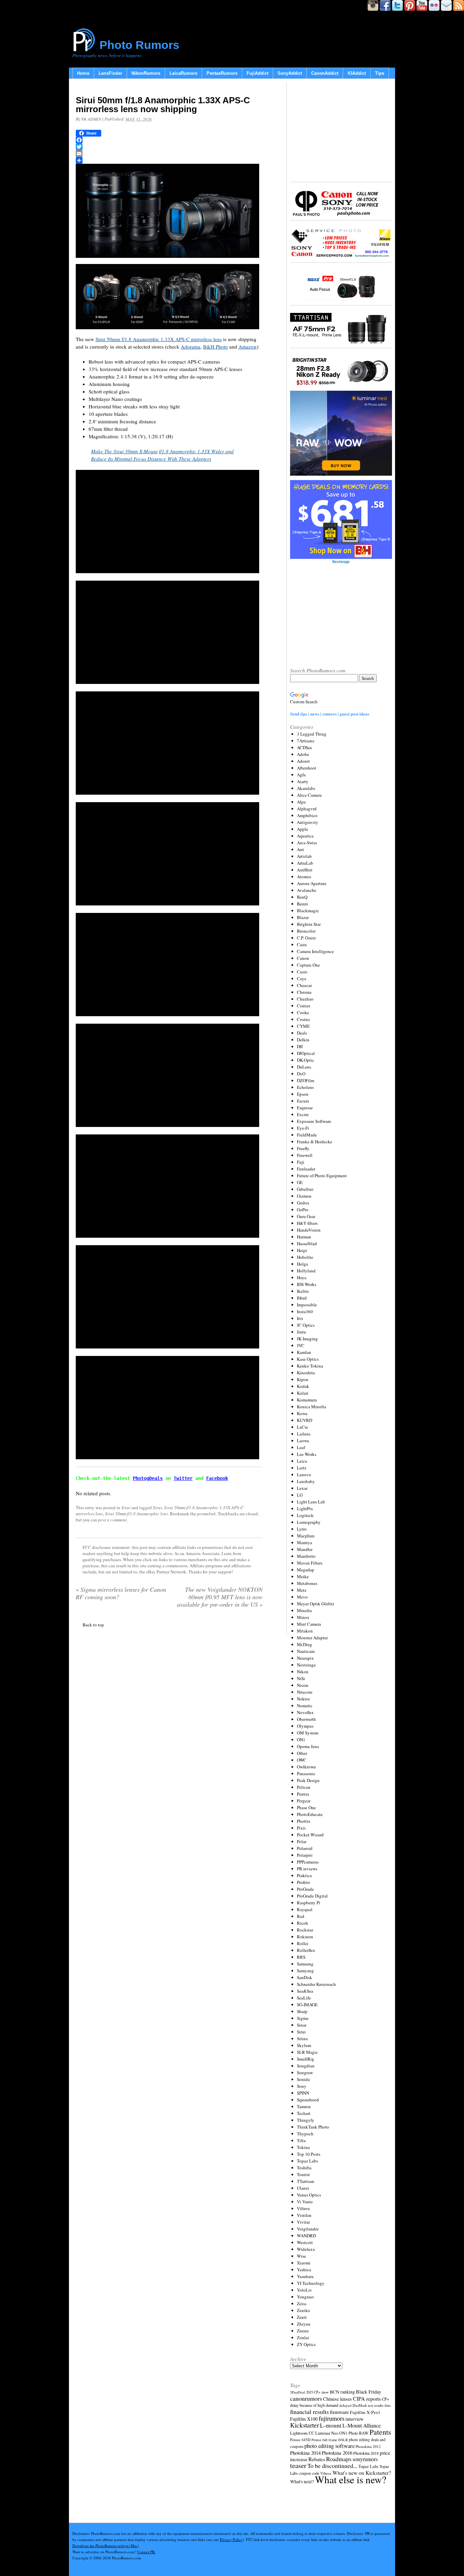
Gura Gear (306, 1216)
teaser (298, 2465)
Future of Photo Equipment (322, 1176)
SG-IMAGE (307, 2005)
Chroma (304, 992)
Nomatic (305, 1706)
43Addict (357, 73)
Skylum (304, 2045)
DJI (300, 1046)
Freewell (305, 1155)
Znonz (303, 2331)
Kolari (303, 1393)
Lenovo (304, 1475)
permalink (206, 1514)
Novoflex (305, 1712)
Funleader (306, 1169)
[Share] (169, 160)
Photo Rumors (139, 45)
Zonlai (303, 2337)
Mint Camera (309, 1624)
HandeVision (309, 1230)
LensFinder (110, 73)
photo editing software (329, 2446)
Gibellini (305, 1189)
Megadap (306, 1570)
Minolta (304, 1610)
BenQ (302, 897)
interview (354, 2419)
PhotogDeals (148, 1478)
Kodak (303, 1386)
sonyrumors (365, 2459)
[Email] (169, 154)
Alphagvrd (307, 809)
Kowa (302, 1413)
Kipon (303, 1379)
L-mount (331, 2425)
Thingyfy (306, 2120)
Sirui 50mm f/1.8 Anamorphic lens (136, 1514)
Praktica (304, 1875)
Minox (303, 1617)
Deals (302, 1033)
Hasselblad (307, 1243)
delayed (345, 2405)
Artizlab (304, 856)
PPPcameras (308, 1862)
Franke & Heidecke (315, 1142)
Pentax (303, 1794)
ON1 (301, 1740)
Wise (301, 2256)
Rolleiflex (306, 1950)
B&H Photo (216, 347)
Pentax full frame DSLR (330, 2440)
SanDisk (305, 1977)
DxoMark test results (368, 2405)
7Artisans (306, 741)
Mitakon (305, 1631)
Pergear (304, 1801)
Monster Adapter (312, 1638)
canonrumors (306, 2398)
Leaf (301, 1447)
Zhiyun (304, 2324)
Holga (302, 1264)
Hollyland (306, 1271)
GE (300, 1182)
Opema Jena (308, 1746)
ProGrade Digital (312, 1896)
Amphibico (307, 815)
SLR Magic (307, 2052)
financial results (309, 2412)
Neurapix (305, 1658)
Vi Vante (305, 2202)
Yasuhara (305, 2276)
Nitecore (305, 1692)
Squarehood (308, 2100)
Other (302, 1753)
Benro (302, 904)
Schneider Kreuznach (316, 1984)
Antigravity (308, 822)
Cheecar (304, 985)
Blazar (303, 917)
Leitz (302, 1468)
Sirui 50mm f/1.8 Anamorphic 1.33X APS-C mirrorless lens (159, 339)
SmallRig (306, 2059)
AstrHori (305, 870)
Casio (302, 972)
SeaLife (304, 1998)
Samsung (305, 1964)
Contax (304, 1006)
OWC (302, 1760)
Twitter (183, 1478)
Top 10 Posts (309, 2154)
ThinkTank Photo (313, 2127)
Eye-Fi (303, 1128)
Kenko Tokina (310, 1366)
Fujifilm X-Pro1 (365, 2412)
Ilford (302, 1298)
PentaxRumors (222, 73)
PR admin (91, 119)
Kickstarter (305, 2425)
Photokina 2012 (368, 2446)
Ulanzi (303, 2188)
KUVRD (305, 1420)
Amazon (247, 347)
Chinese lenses (337, 2399)
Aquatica (305, 836)
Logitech (305, 1515)
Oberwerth (306, 1719)
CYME (303, 1026)
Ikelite (303, 1291)
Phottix (304, 1821)
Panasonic (306, 1774)
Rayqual (305, 1909)
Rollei (303, 1943)
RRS (301, 1957)
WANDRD (306, 2236)
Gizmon (304, 1196)
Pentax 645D (300, 2440)
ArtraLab (305, 863)
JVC (301, 1345)
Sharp (302, 2011)
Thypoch (305, 2134)
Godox (303, 1203)
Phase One (306, 1807)
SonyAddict (290, 73)
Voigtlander (308, 2229)
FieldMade (307, 1135)
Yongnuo (305, 2297)
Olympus (305, 1726)
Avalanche (307, 890)
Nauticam (306, 1651)
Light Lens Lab (311, 1502)
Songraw (305, 2072)
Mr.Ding (305, 1644)
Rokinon (305, 1937)
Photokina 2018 (366, 2453)
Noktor (303, 1699)
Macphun (306, 1536)
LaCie (302, 1427)
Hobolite (305, 1257)
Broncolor (306, 931)
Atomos (304, 877)
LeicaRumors (183, 73)
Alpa (301, 802)
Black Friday (369, 2392)
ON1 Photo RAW (354, 2433)
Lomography (309, 1522)
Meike (303, 1576)
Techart (304, 2113)
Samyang (305, 1971)
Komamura (307, 1400)
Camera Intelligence (315, 951)
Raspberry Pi (309, 1903)
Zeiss (302, 2304)
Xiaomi (304, 2263)
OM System (308, 1733)
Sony (302, 2086)
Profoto (304, 1882)
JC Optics (306, 1325)
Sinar (302, 2025)
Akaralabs (306, 788)
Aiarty (303, 781)
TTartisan (306, 2181)
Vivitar (303, 2222)
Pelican (304, 1787)
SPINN (303, 2093)
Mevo (302, 1597)
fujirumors (332, 2418)
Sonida (303, 2079)
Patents (380, 2432)
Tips (380, 73)
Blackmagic (308, 911)
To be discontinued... (332, 2466)
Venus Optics (309, 2195)
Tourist (303, 2174)
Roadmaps (339, 2459)
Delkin (303, 1040)
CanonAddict (325, 73)
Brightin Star (309, 924)
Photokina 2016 (337, 2453)
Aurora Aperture (312, 883)
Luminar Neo (327, 2433)
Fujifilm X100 (304, 2419)
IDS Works (307, 1284)
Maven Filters (310, 1563)
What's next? (302, 2482)
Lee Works (307, 1454)
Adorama (191, 347)
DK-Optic (306, 1060)
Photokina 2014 (305, 2453)
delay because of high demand (314, 2405)
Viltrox (304, 2208)
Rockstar (305, 1930)
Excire (303, 1114)
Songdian (306, 2066)
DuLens (304, 1067)
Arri (300, 849)
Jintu (301, 1332)
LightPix (305, 1508)
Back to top (93, 1625)
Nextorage (306, 1665)
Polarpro (305, 1855)
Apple (302, 829)
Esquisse (305, 1108)
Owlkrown (306, 1767)
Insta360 (305, 1311)
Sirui (126, 1507)
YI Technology (311, 2283)
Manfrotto (306, 1556)
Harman (304, 1237)
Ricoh (302, 1923)
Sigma (303, 2018)
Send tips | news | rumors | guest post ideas (330, 714)
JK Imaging (307, 1339)
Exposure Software (314, 1121)
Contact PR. (146, 2552)
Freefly (303, 1148)
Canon (303, 958)
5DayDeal (298, 2392)
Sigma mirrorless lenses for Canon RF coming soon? (121, 1593)
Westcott (305, 2242)
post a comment (112, 1520)
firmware (339, 2412)
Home (83, 73)
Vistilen (304, 2215)
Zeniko (304, 2310)
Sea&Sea (305, 1991)
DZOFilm (306, 1080)
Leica (302, 1461)
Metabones (307, 1583)
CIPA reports (367, 2398)
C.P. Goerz (306, 938)
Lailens (304, 1434)
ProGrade (305, 1889)
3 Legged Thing (312, 734)
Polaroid (305, 1848)
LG (300, 1495)
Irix (300, 1318)
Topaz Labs (307, 2161)
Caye (302, 978)
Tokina (303, 2147)
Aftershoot (307, 768)
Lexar (302, 1488)
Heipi (302, 1250)
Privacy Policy (231, 2539)
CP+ (386, 2399)
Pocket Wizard (310, 1835)
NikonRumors (146, 73)
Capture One (308, 965)
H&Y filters (307, 1223)
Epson (303, 1094)
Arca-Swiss (307, 843)
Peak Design (308, 1780)
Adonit (303, 761)
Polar (302, 1841)
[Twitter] (169, 147)
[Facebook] (169, 140)
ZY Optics (306, 2344)
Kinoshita (306, 1373)
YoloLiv (305, 2290)
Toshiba (304, 2168)
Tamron (304, 2106)
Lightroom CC (302, 2433)
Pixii (301, 1828)
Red (301, 1916)
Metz (302, 1590)
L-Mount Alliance (362, 2425)
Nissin (303, 1685)
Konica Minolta (311, 1407)
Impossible (307, 1305)
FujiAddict (257, 73)
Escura (303, 1101)
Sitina (302, 2039)
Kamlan (304, 1352)
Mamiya (305, 1542)
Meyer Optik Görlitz (316, 1604)
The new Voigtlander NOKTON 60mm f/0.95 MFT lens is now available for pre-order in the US (220, 1597)
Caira (302, 945)
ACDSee (305, 747)
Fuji (301, 1162)
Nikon (303, 1672)
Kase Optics (308, 1359)
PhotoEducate (310, 1814)
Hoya (302, 1277)
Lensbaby (306, 1481)
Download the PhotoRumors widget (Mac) (106, 2546)
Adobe (303, 754)
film (387, 2405)
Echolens (305, 1087)
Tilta (301, 2140)
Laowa (303, 1441)
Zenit (302, 2317)
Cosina (303, 1019)
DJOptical (306, 1053)
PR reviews (307, 1869)
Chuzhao (305, 999)
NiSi (301, 1678)
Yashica (304, 2270)
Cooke (303, 1012)
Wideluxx (306, 2249)
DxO (301, 1074)
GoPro (303, 1210)
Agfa (301, 775)
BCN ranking (342, 2392)
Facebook (217, 1478)
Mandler (305, 1549)
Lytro (302, 1529)
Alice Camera (309, 795)
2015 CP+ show (317, 2392)
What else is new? (351, 2479)
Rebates (317, 2459)
